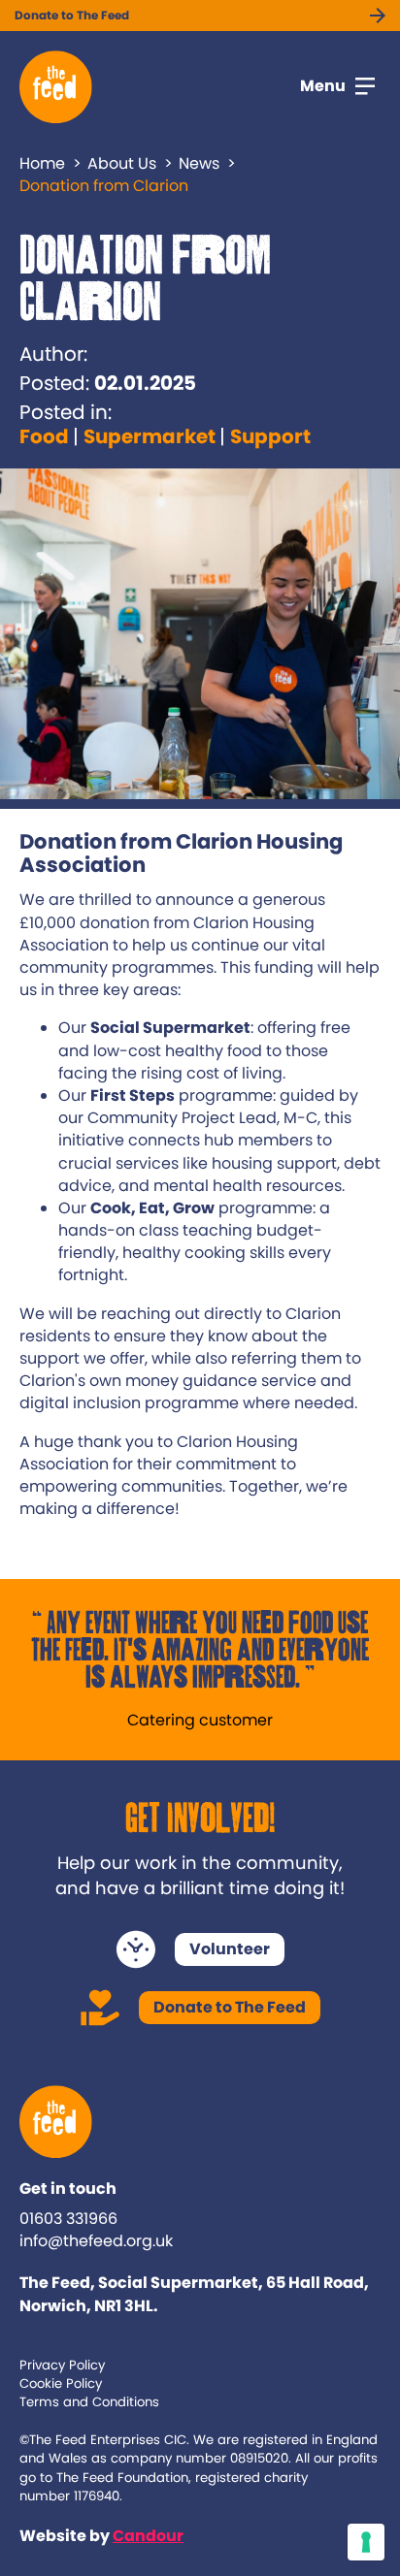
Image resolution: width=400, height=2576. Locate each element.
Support (270, 436)
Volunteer (230, 1949)
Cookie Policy (61, 2383)
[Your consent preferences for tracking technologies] (366, 2542)
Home (42, 163)
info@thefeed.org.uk (96, 2241)
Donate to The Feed (72, 15)
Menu (323, 86)
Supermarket (150, 436)
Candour (148, 2536)
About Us (122, 163)
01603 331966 (68, 2219)
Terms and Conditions (89, 2402)
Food (44, 436)
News (199, 163)
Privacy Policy (62, 2365)
